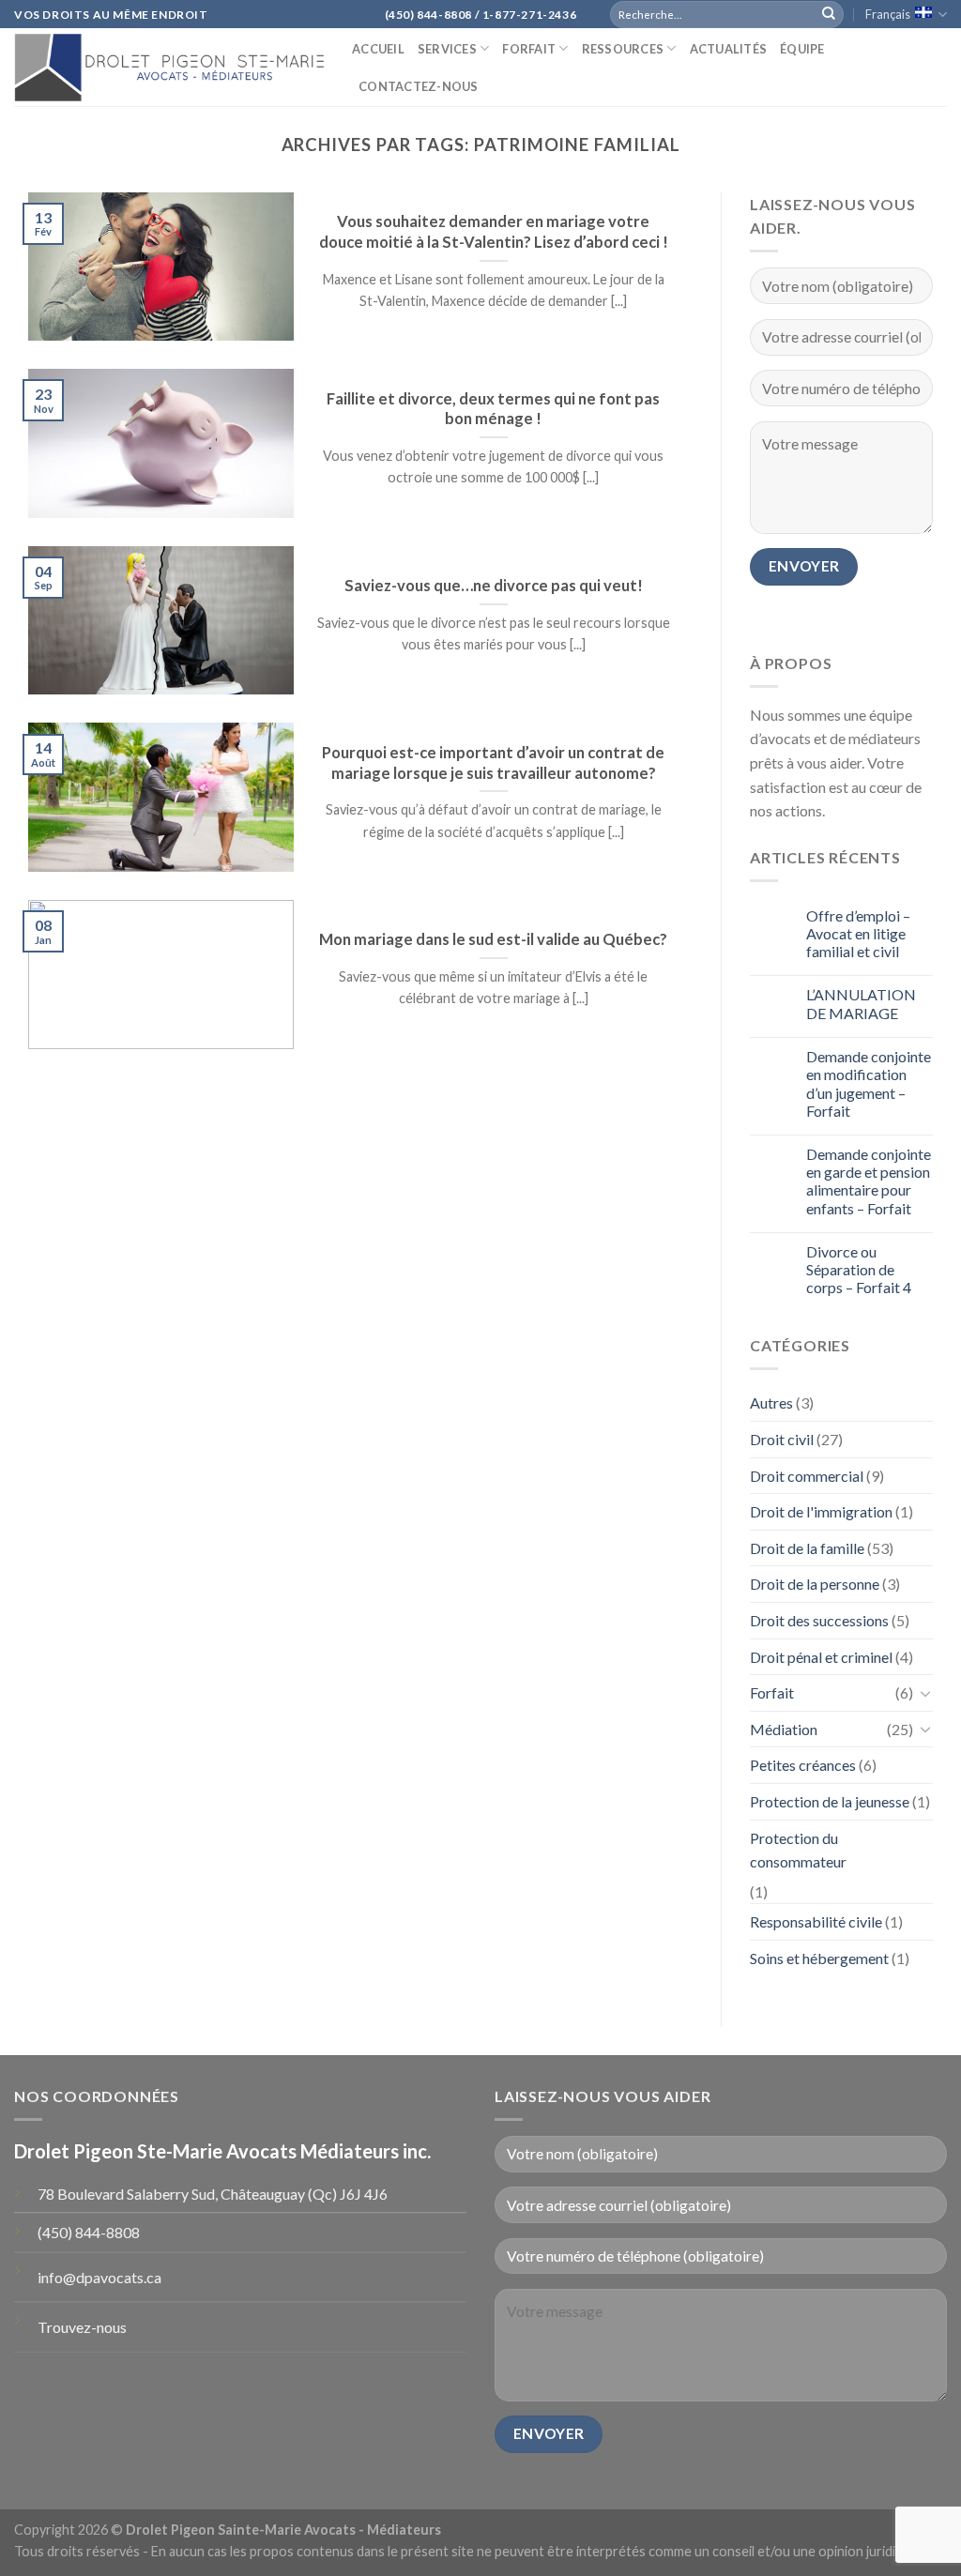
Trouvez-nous (82, 2327)
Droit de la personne (815, 1584)
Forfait (529, 49)
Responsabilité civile (816, 1921)
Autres (771, 1402)
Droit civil (782, 1439)
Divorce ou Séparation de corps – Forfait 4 (859, 1269)
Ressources (623, 49)
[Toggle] (925, 1693)
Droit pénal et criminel (821, 1657)
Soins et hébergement (819, 1958)
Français (888, 14)
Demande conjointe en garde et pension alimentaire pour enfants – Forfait (869, 1181)
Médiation (784, 1729)
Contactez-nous (419, 86)
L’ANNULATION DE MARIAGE (861, 1003)
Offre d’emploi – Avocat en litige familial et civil (858, 933)
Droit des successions (819, 1620)
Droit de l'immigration (821, 1511)
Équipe (802, 49)
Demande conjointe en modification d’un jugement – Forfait (869, 1083)
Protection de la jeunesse (830, 1801)
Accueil (378, 49)
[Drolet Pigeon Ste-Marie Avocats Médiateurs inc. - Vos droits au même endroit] (169, 67)
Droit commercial (807, 1476)
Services (447, 49)
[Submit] (829, 14)
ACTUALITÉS (729, 49)
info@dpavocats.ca (99, 2277)
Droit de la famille (807, 1548)
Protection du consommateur (798, 1850)
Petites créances (803, 1765)
